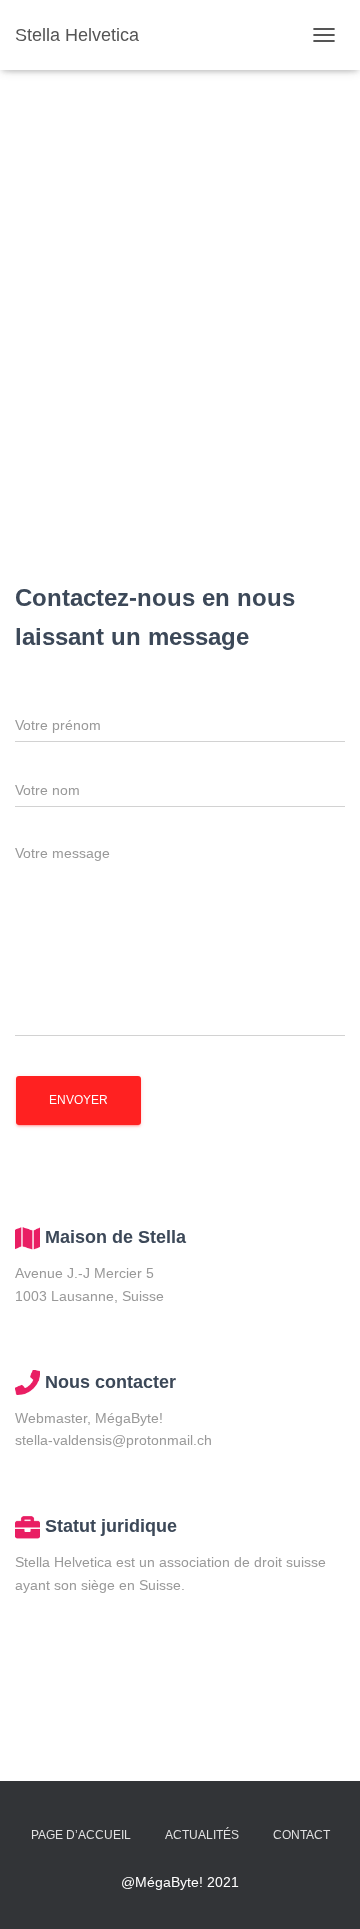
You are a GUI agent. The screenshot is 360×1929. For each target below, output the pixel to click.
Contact (301, 1835)
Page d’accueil (81, 1835)
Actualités (202, 1835)
